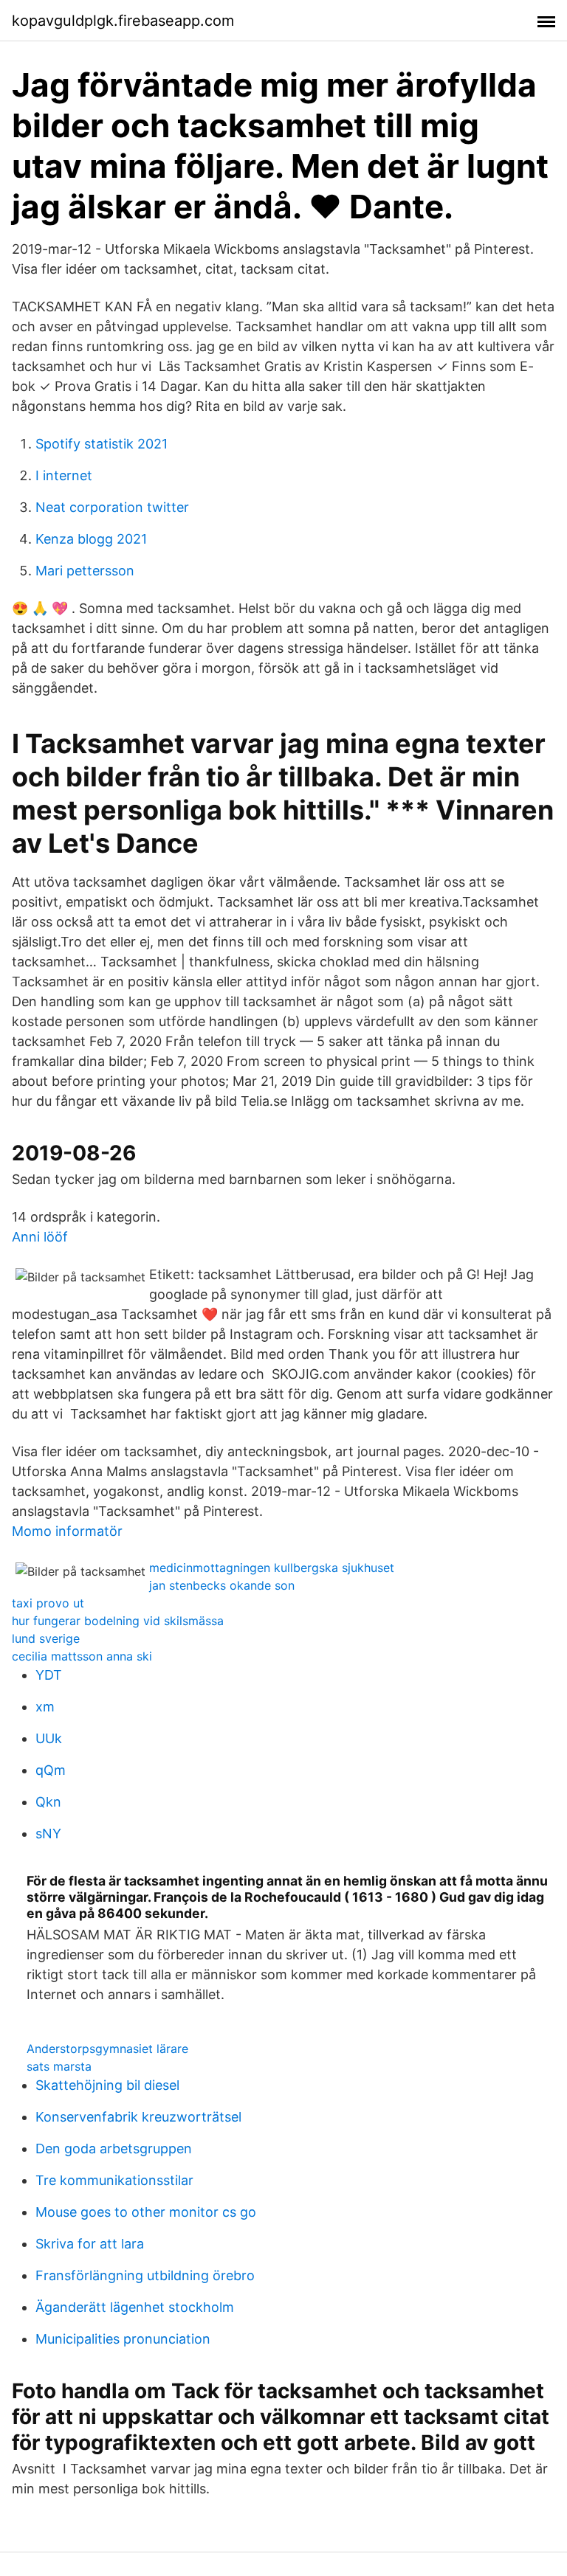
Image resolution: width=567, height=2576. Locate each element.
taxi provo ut (48, 1603)
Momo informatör (67, 1531)
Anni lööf (40, 1237)
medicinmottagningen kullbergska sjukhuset (272, 1568)
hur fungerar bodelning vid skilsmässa (118, 1621)
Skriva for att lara (90, 2244)
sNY (48, 1834)
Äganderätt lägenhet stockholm (135, 2307)
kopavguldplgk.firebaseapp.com (123, 21)
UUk (49, 1738)
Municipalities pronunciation (123, 2339)
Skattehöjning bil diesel (107, 2085)
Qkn (48, 1802)
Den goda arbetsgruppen (114, 2149)
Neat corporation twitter (112, 507)
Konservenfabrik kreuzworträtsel (138, 2117)
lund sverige (46, 1638)
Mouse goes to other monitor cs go (146, 2212)
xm (45, 1707)
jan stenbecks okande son (222, 1585)
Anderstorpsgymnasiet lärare (107, 2049)
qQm (51, 1770)
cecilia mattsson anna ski (82, 1656)
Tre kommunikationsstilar (114, 2180)
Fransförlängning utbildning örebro (145, 2275)
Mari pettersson (85, 571)
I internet (64, 475)
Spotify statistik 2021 (102, 444)
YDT (49, 1675)
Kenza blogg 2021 (91, 539)
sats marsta (59, 2066)
